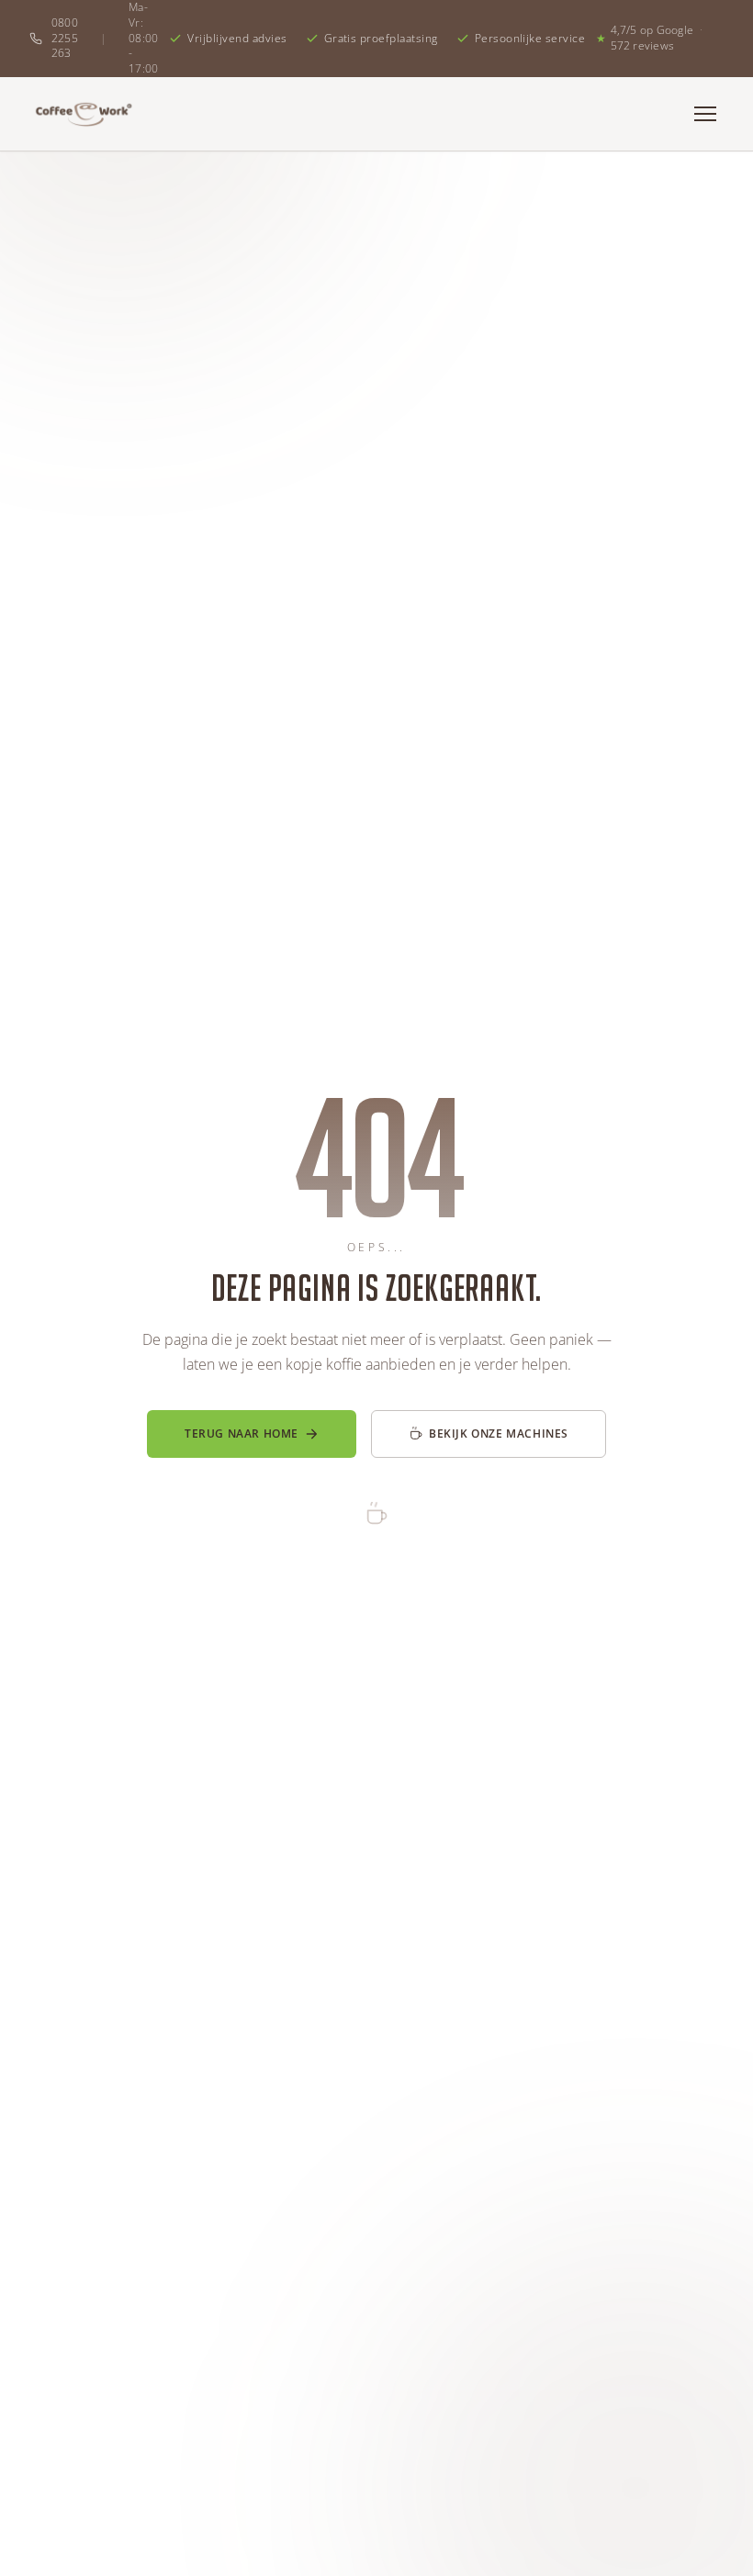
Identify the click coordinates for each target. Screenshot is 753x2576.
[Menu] (705, 114)
